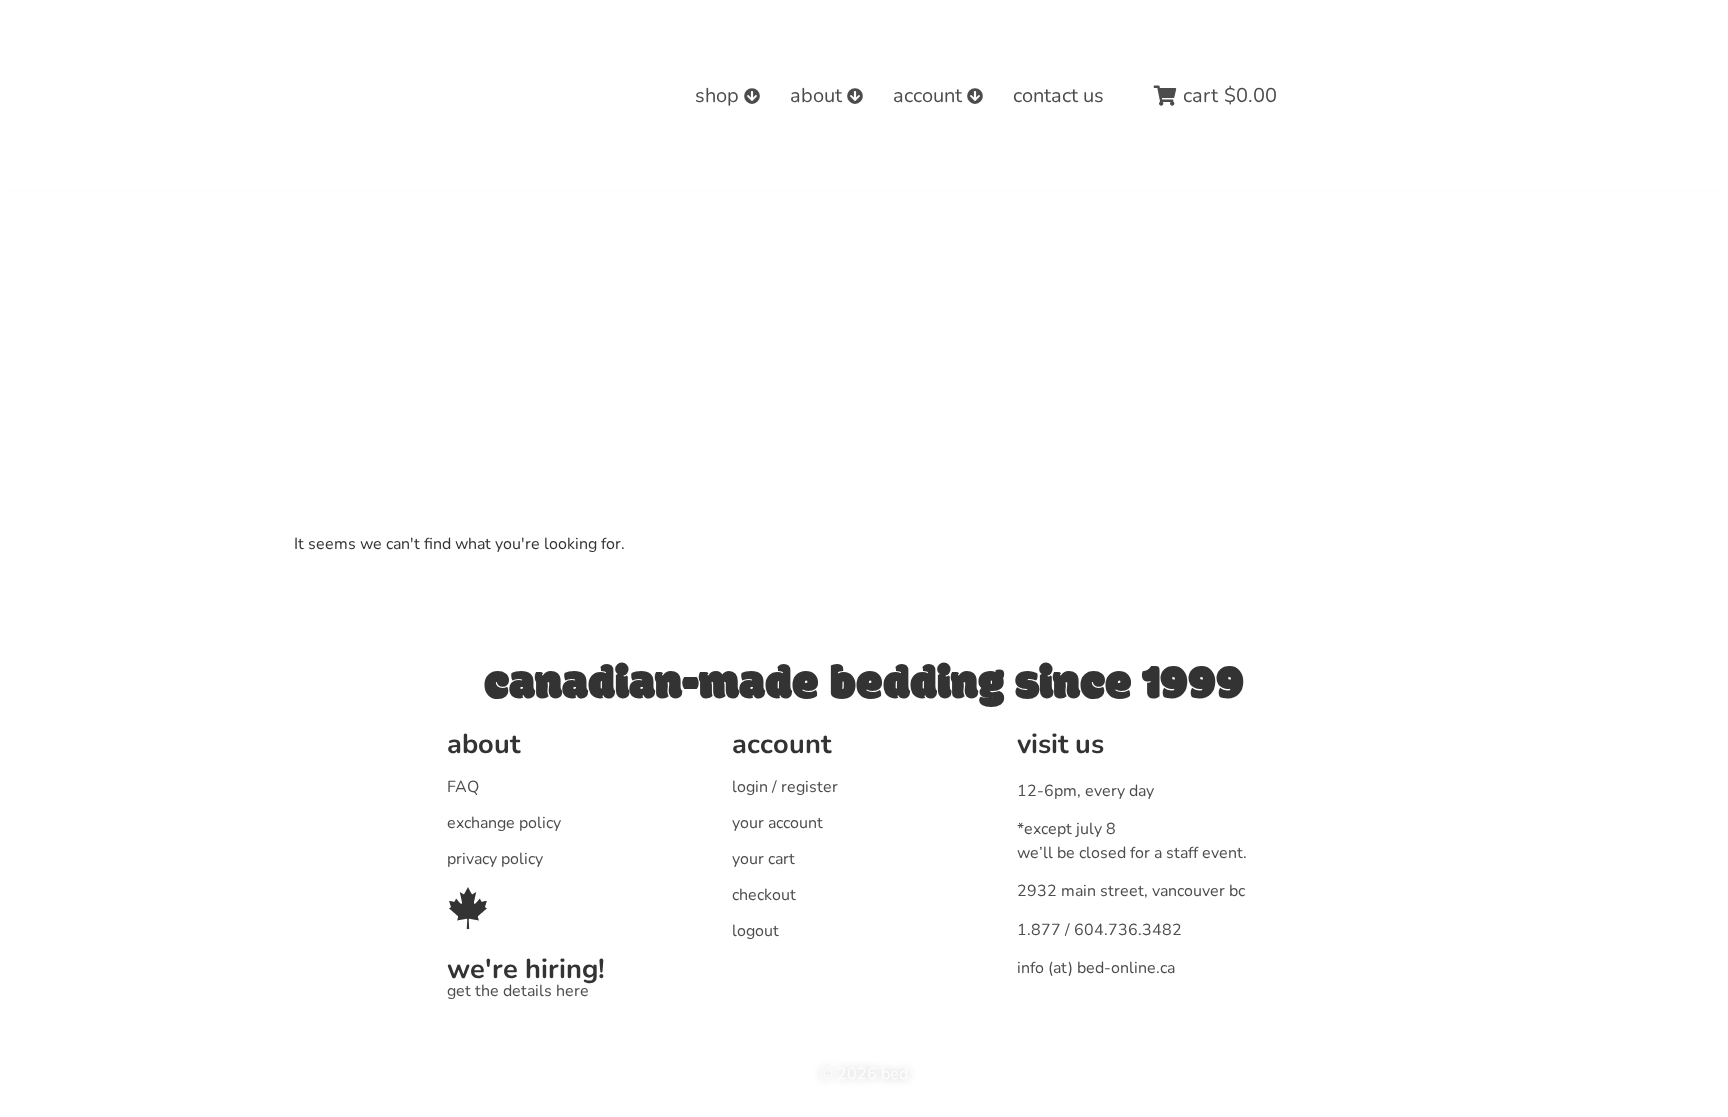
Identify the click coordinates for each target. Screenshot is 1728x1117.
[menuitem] (727, 96)
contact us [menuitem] (1058, 95)
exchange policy (504, 823)
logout (755, 931)
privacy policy (495, 859)
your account (777, 823)
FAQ (463, 787)
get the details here (518, 991)
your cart (763, 859)
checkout (764, 895)
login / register (785, 787)
